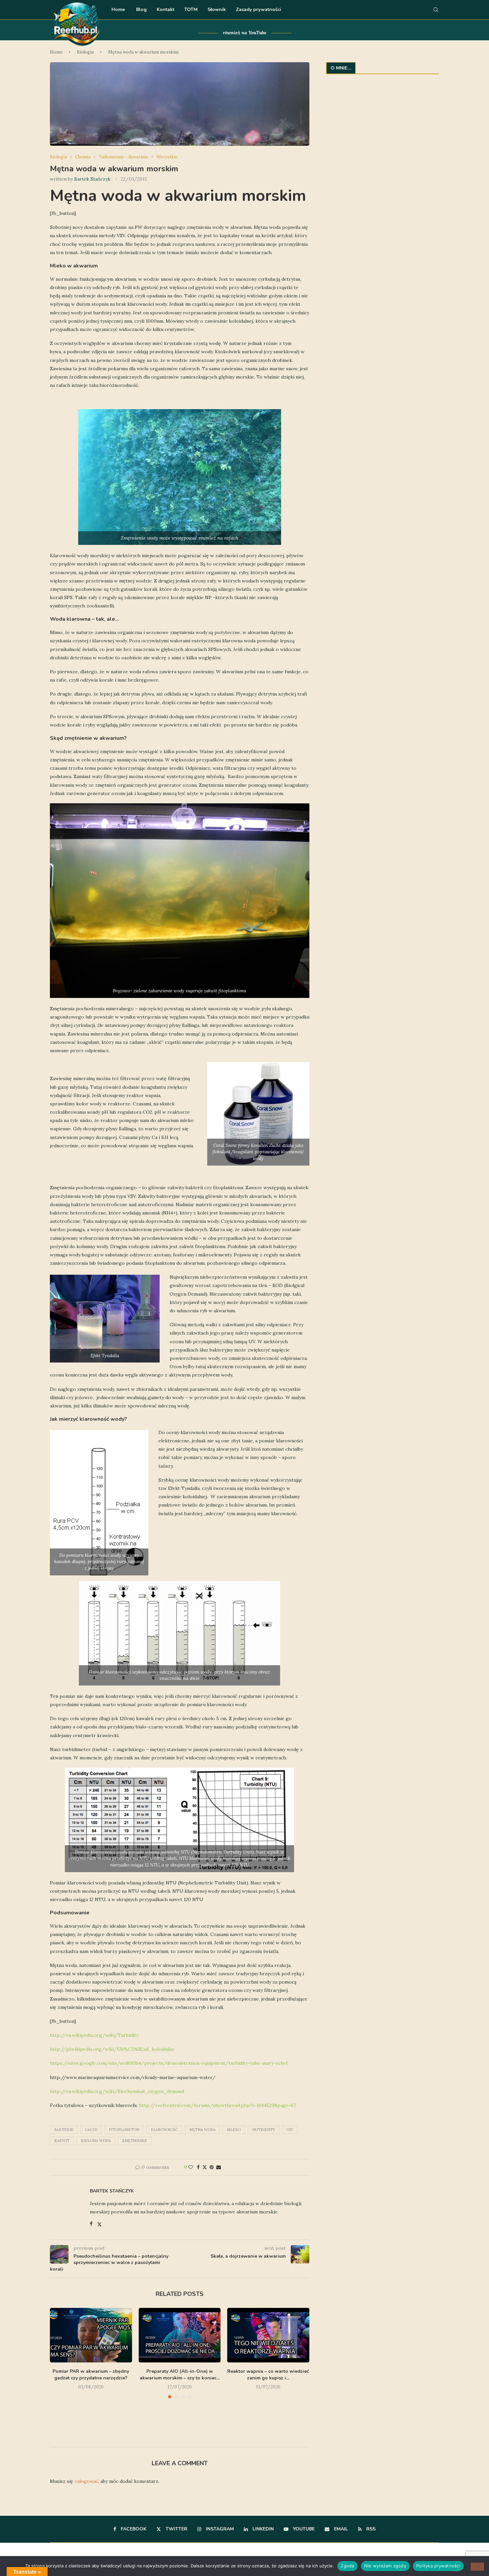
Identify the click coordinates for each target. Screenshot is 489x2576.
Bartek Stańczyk (92, 179)
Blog (141, 9)
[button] (59, 2371)
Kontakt (165, 9)
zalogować (86, 2481)
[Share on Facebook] (198, 2167)
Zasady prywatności (258, 9)
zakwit (62, 2141)
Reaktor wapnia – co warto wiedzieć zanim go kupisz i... (268, 2375)
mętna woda (202, 2130)
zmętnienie (135, 2141)
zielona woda (96, 2141)
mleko (234, 2130)
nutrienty (264, 2130)
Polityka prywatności (438, 2566)
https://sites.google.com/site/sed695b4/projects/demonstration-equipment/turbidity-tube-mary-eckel (169, 2063)
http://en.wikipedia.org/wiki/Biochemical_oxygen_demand (117, 2091)
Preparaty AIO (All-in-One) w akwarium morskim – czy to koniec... (180, 2375)
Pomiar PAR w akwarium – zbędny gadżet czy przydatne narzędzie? (91, 2375)
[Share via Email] (219, 2167)
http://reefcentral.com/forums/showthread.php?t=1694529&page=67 (218, 2105)
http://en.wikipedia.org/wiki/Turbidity (94, 2035)
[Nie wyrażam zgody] (477, 2567)
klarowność (164, 2130)
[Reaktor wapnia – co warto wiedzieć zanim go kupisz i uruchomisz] (268, 2335)
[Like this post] (191, 2167)
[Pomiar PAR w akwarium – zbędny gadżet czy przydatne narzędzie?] (91, 2335)
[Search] (436, 10)
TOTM (191, 9)
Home (118, 9)
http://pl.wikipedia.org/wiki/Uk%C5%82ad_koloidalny (112, 2049)
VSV (290, 2130)
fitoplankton (124, 2130)
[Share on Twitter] (205, 2167)
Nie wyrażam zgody (385, 2566)
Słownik (217, 9)
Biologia (85, 52)
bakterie (64, 2130)
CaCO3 (91, 2130)
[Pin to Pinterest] (212, 2167)
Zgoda (347, 2566)
